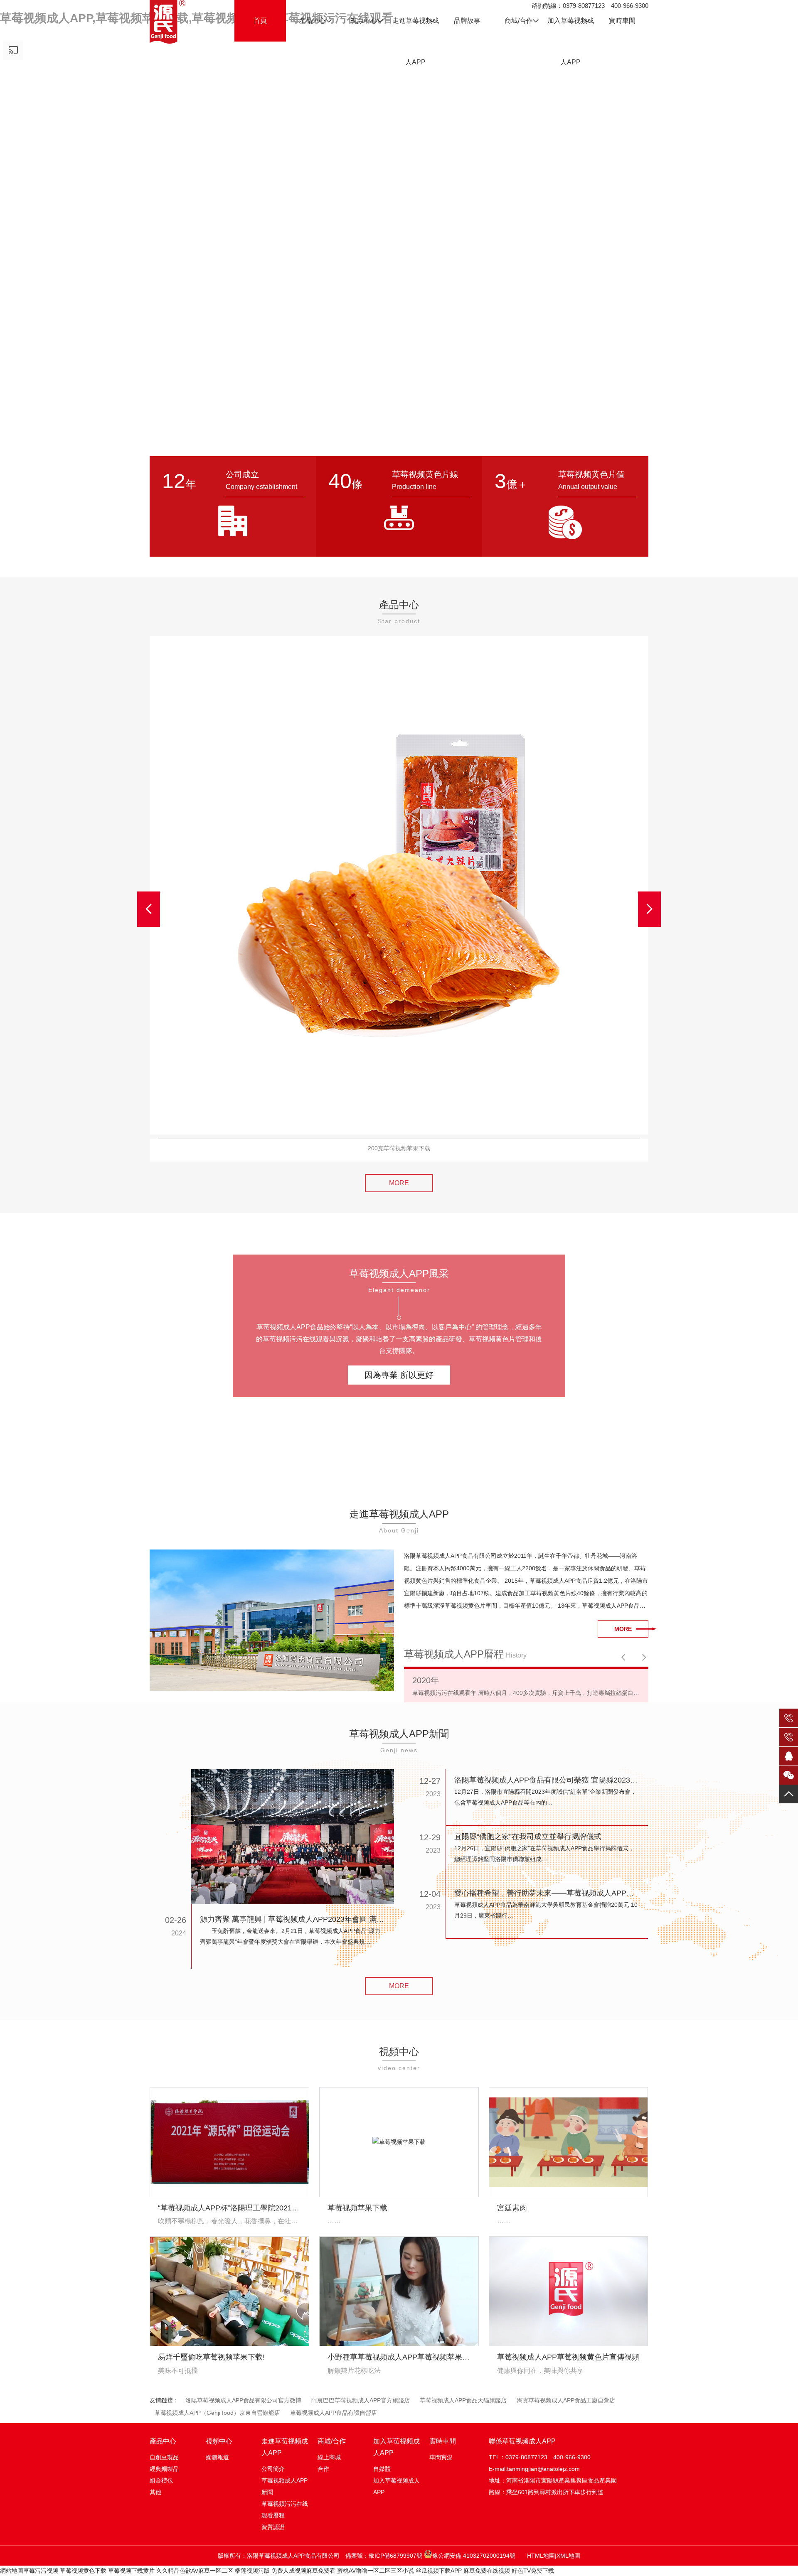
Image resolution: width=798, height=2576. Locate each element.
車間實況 (441, 2457)
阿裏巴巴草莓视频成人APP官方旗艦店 (361, 2400)
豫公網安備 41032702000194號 (474, 2556)
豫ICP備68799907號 (395, 2556)
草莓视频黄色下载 (83, 2571)
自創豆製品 (164, 2457)
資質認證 (273, 2527)
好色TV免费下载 (533, 2571)
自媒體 (382, 2469)
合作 (323, 2469)
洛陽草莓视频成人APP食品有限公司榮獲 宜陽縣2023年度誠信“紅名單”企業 (547, 1780)
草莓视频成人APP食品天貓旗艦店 (463, 2400)
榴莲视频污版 (252, 2571)
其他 (155, 2492)
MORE (399, 1183)
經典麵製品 (164, 2469)
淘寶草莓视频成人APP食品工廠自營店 (566, 2400)
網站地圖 (12, 2571)
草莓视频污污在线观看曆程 (285, 2510)
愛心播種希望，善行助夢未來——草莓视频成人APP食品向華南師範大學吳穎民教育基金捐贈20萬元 (547, 1893)
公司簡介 (273, 2469)
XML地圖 (568, 2556)
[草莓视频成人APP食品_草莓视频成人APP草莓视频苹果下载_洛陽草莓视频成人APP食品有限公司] (167, 22)
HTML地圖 (541, 2556)
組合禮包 (161, 2480)
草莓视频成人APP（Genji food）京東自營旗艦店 (217, 2413)
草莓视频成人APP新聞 (284, 2486)
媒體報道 (217, 2457)
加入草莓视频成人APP (397, 2486)
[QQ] (789, 1756)
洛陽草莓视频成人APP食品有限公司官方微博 (243, 2400)
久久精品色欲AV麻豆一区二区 (195, 2571)
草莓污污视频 (41, 2571)
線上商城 (329, 2457)
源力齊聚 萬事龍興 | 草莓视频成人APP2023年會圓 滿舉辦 (293, 1919)
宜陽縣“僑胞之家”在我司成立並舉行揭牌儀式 (528, 1837)
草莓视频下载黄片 (131, 2571)
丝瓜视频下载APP (439, 2571)
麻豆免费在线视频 (487, 2571)
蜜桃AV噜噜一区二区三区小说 (376, 2571)
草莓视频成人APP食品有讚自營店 (334, 2413)
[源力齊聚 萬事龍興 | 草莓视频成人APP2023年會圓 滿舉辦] (293, 1837)
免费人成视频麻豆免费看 (303, 2571)
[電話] (789, 1720)
